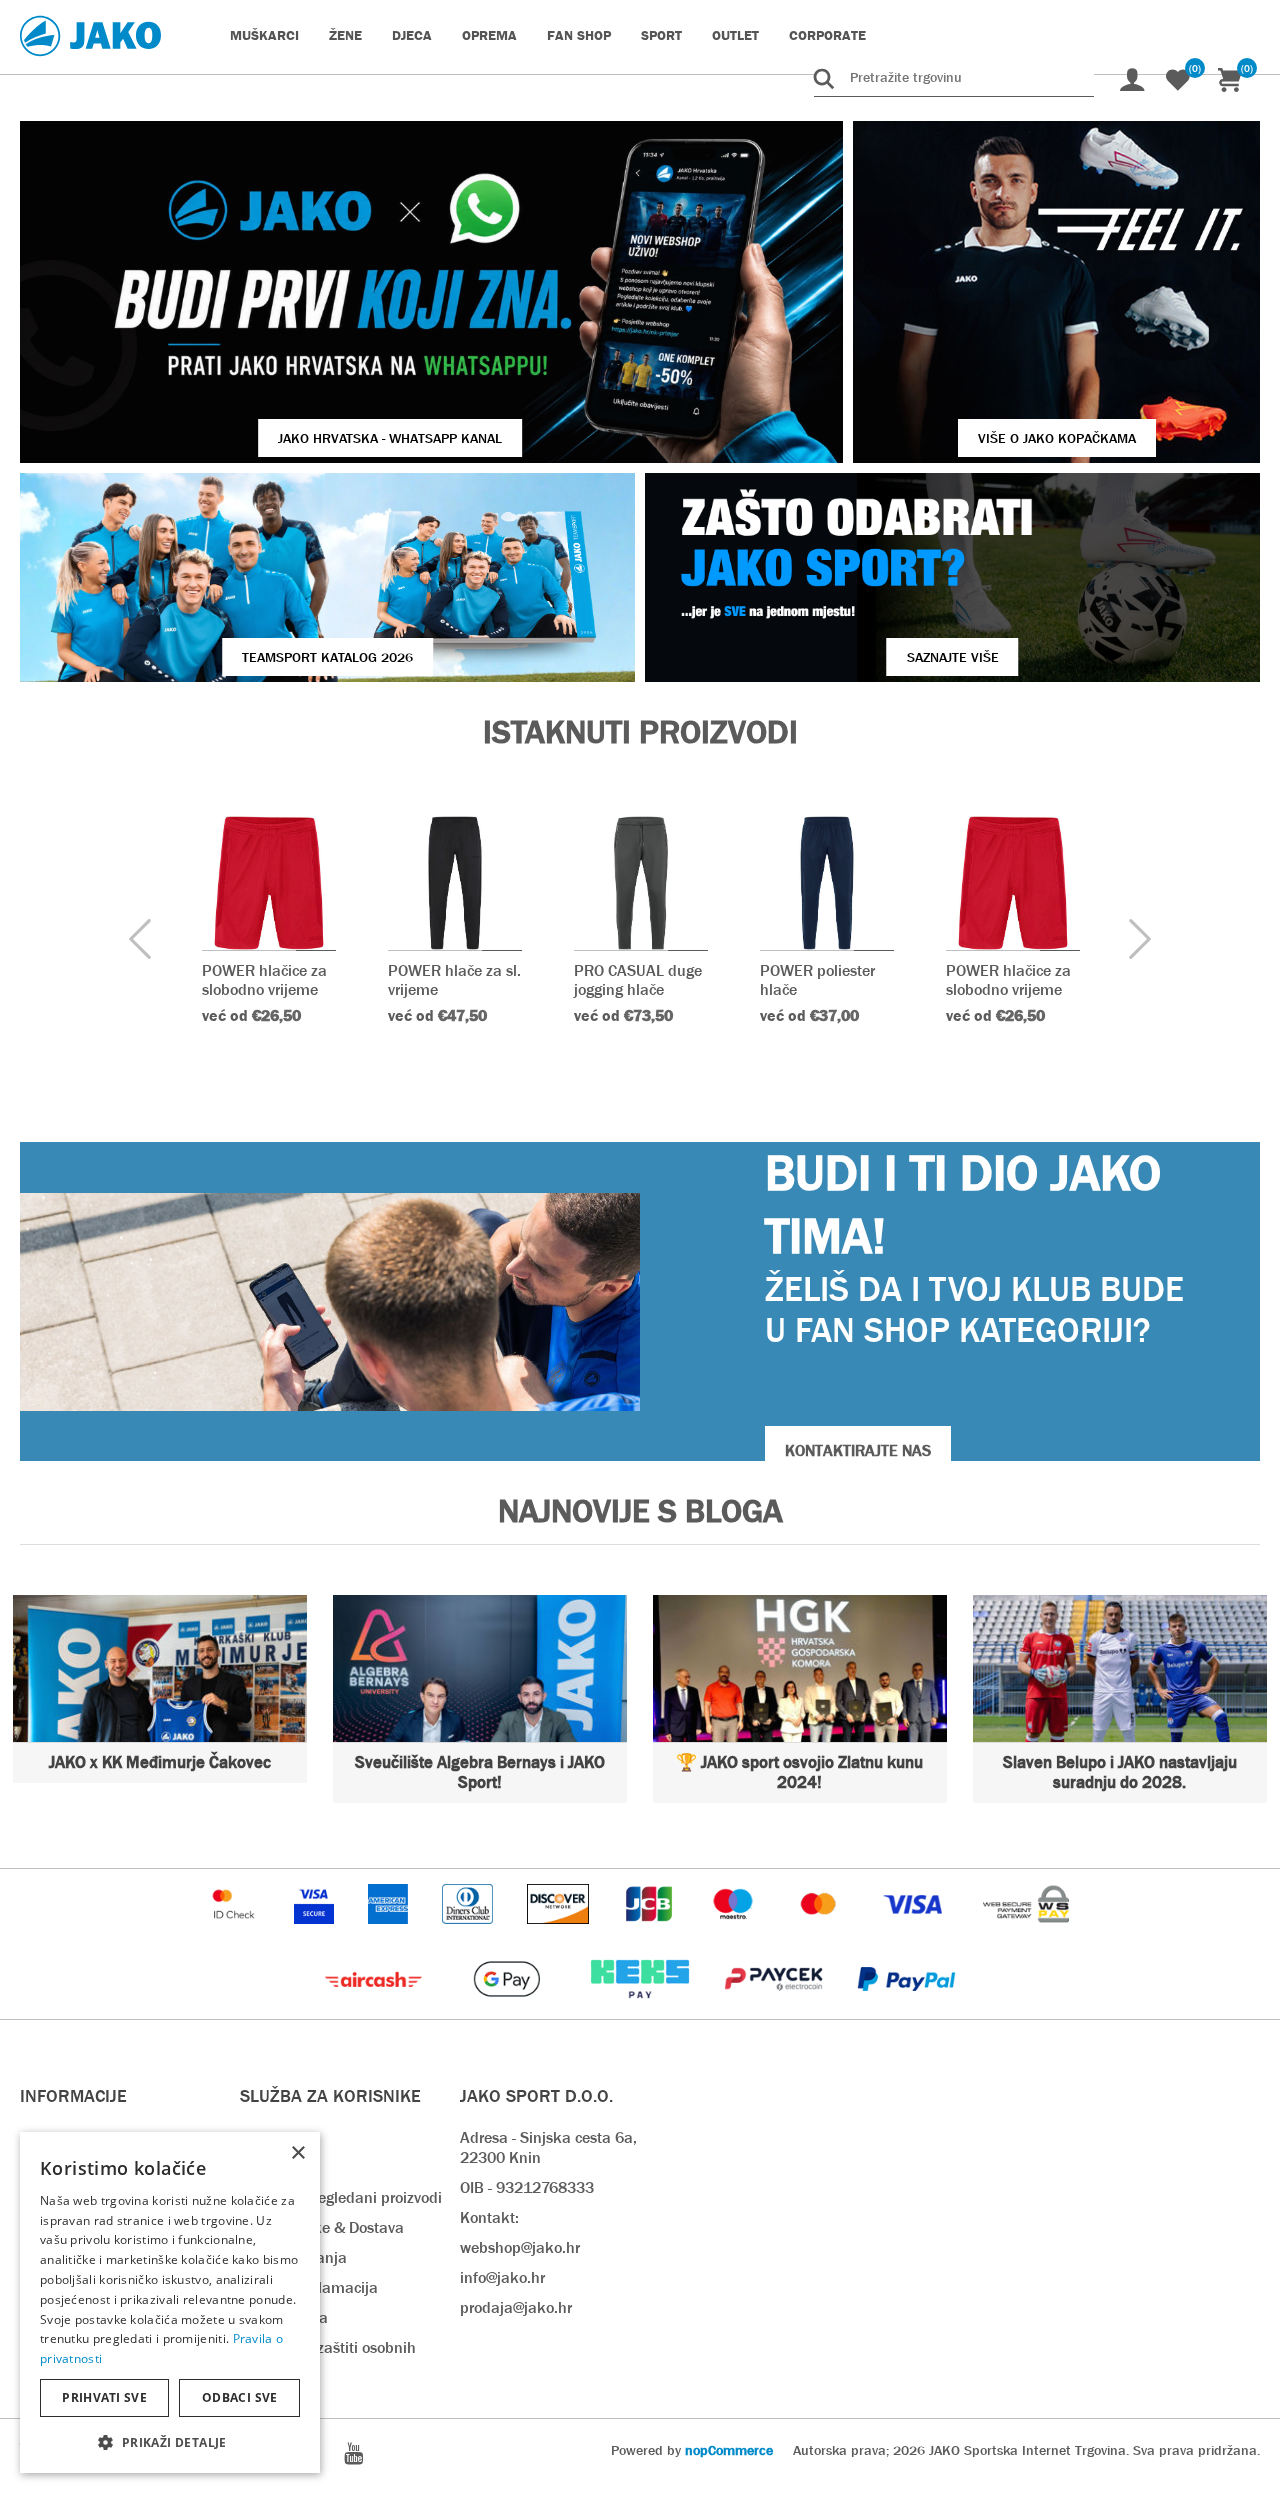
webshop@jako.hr (520, 2247)
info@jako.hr (502, 2277)
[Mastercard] (821, 1933)
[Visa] (915, 1933)
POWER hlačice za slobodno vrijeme (264, 980)
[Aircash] (375, 2008)
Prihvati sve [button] (104, 2397)
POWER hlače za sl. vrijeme (454, 980)
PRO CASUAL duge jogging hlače (638, 980)
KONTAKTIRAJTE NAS (858, 1450)
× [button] (297, 2153)
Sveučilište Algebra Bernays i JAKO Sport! (480, 1772)
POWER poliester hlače (817, 980)
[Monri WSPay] (1026, 1933)
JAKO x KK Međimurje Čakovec (160, 1762)
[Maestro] (735, 1933)
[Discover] (560, 1933)
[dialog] (170, 2302)
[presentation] (140, 940)
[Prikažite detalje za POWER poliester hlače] (827, 883)
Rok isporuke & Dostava (322, 2227)
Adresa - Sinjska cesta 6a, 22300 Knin (548, 2147)
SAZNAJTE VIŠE (953, 657)
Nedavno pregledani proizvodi (341, 2197)
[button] (170, 2441)
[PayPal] (906, 2008)
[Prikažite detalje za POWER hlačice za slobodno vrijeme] (269, 883)
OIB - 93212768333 (527, 2187)
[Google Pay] (508, 2008)
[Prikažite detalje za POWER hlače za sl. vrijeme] (455, 883)
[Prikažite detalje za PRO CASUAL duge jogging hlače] (641, 883)
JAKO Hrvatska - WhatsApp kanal (390, 438)
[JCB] (651, 1933)
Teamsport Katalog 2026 (327, 657)
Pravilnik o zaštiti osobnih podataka (328, 2357)
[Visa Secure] (316, 1933)
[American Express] (390, 1933)
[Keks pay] (641, 2008)
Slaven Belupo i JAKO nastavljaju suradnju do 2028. (1120, 1772)
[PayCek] (775, 2008)
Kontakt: (489, 2217)
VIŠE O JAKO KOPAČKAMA (1057, 438)
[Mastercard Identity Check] (236, 1933)
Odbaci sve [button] (240, 2397)
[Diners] (469, 1933)
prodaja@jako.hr (516, 2307)
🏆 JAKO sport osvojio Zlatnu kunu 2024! (799, 1772)
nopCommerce (729, 2450)
